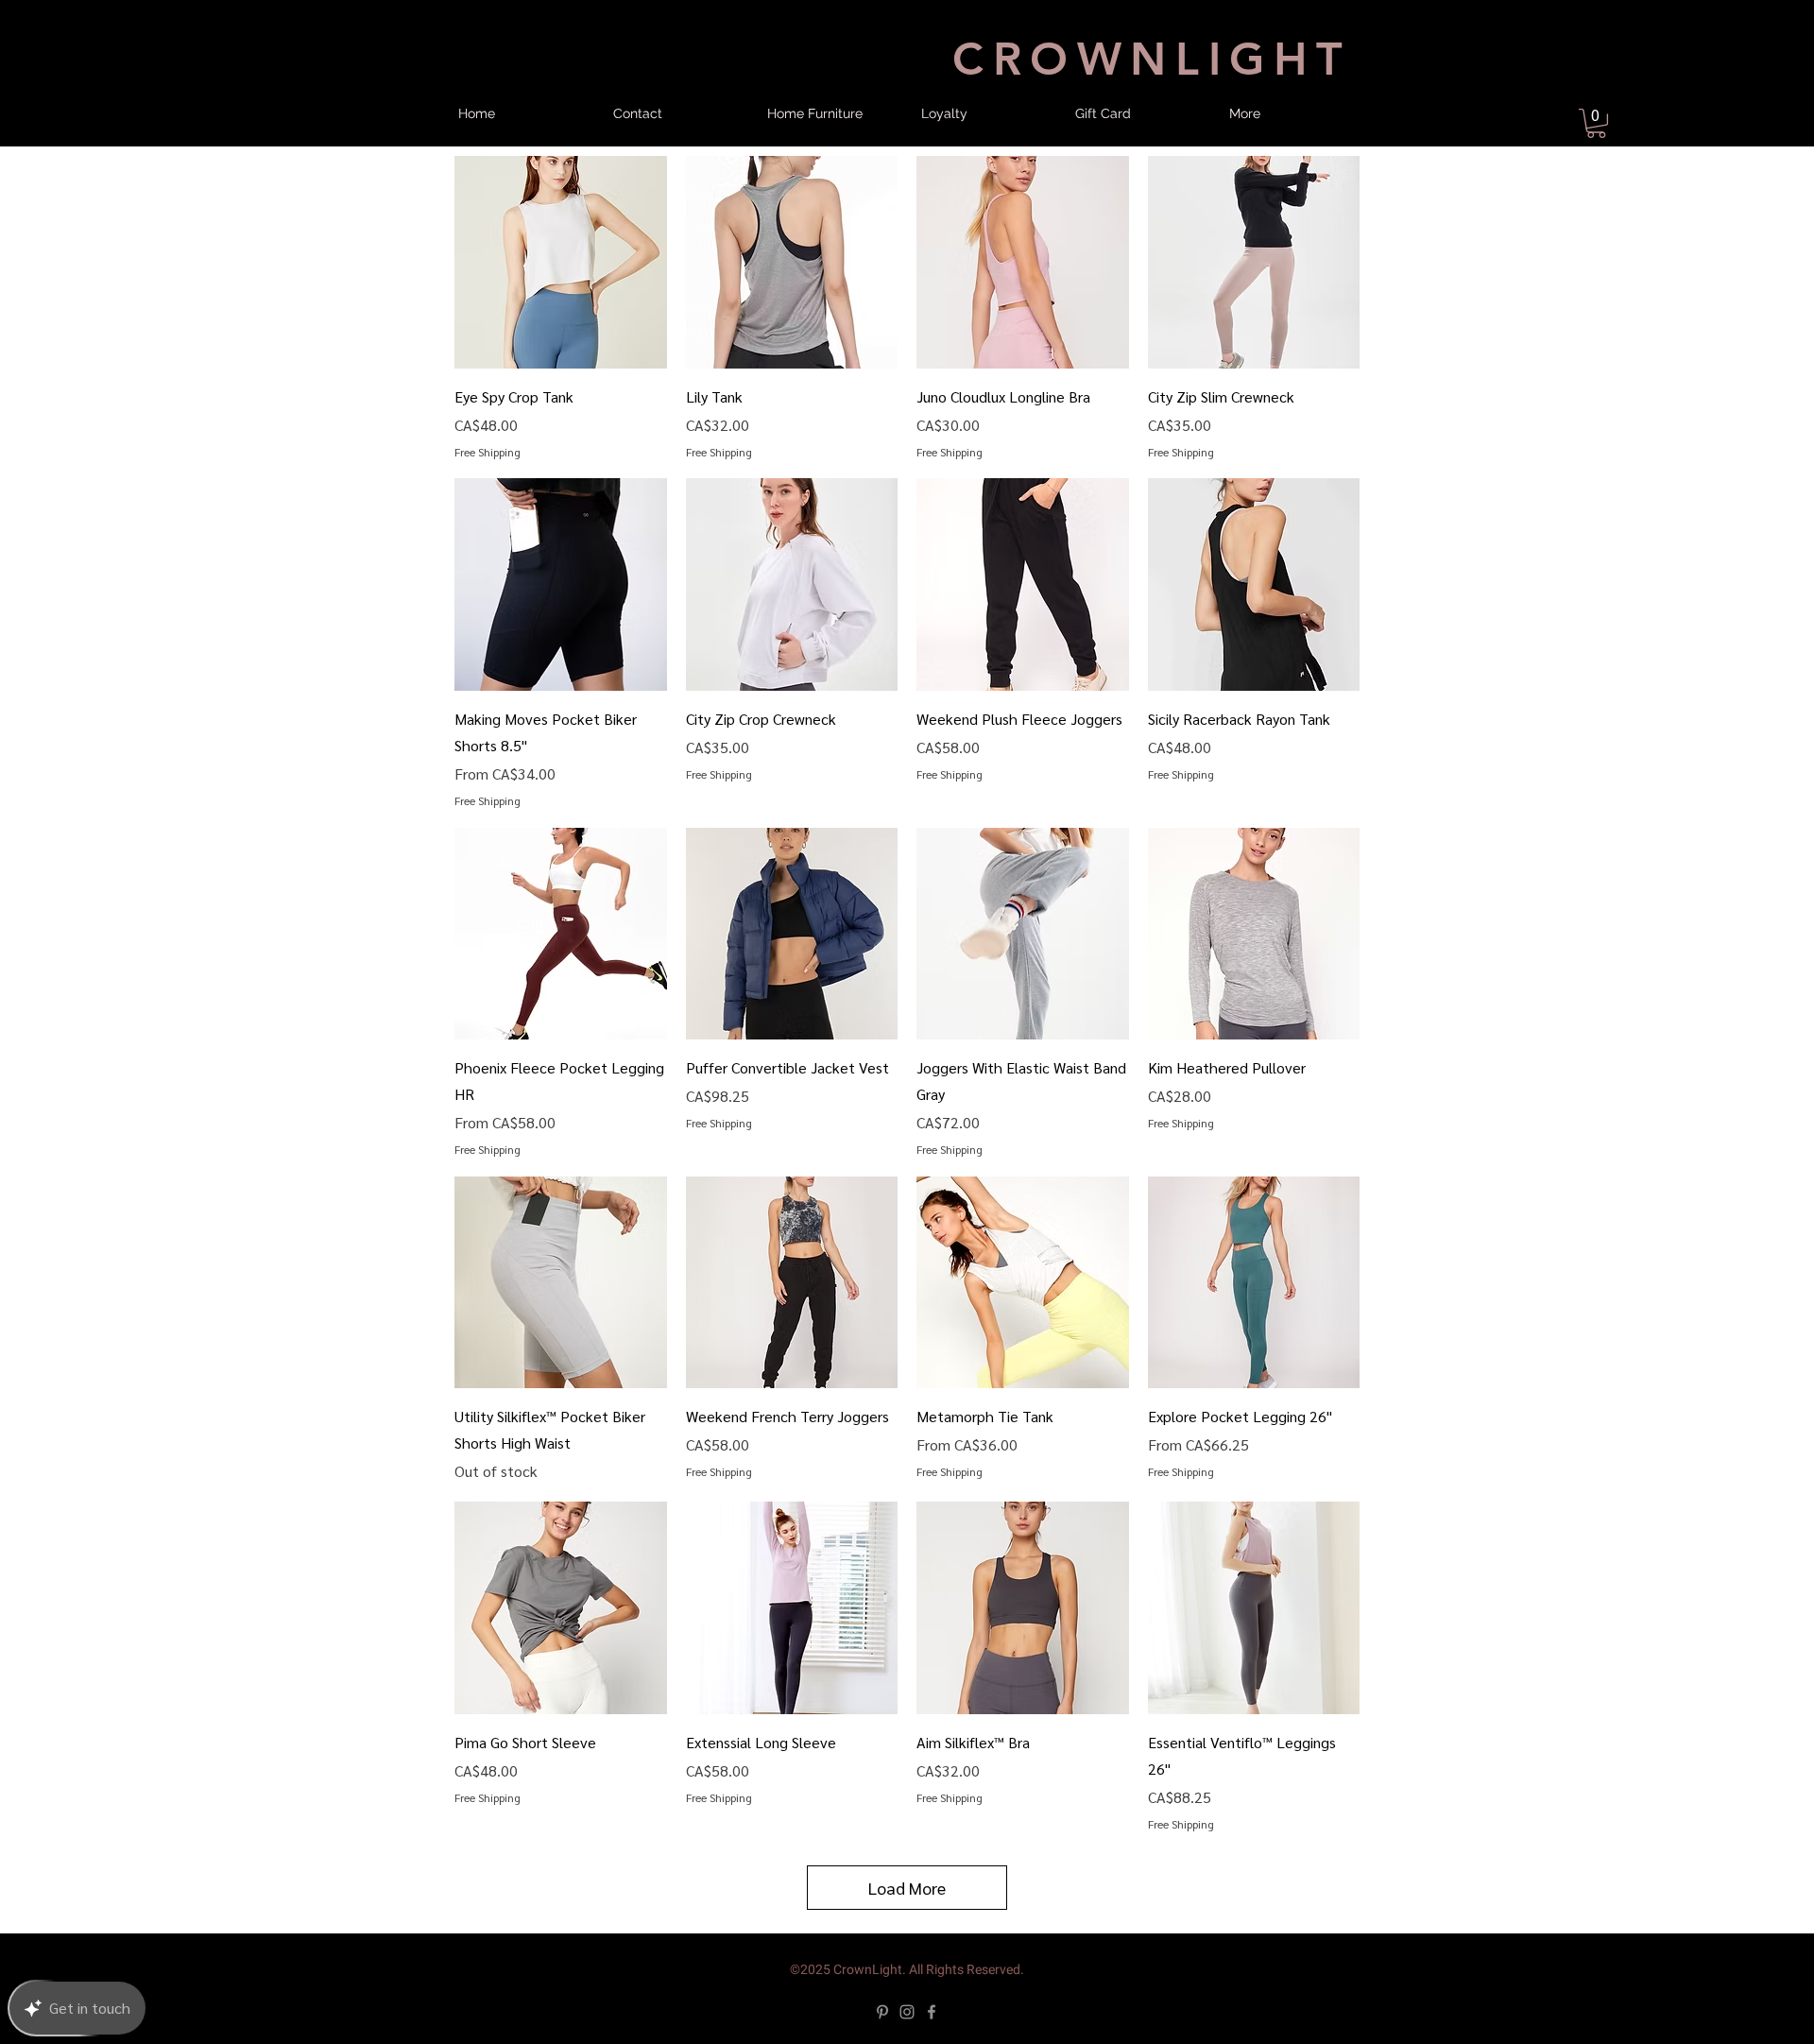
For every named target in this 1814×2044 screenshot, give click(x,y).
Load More (907, 1888)
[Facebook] (932, 2012)
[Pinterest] (882, 2012)
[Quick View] (561, 262)
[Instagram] (907, 2012)
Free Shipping (488, 452)
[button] (1596, 123)
